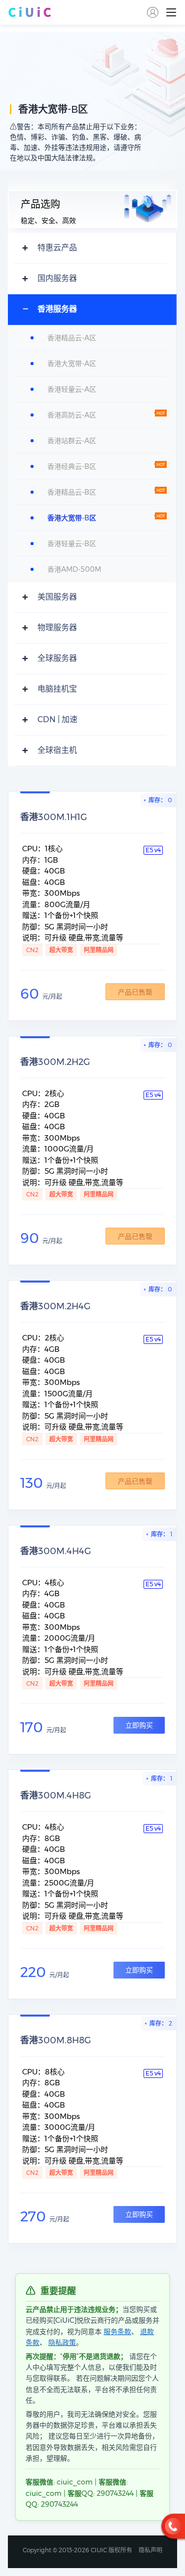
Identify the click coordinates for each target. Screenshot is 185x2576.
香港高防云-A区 (72, 415)
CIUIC (30, 12)
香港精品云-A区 (72, 338)
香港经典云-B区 (72, 466)
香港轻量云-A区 (72, 389)
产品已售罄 (135, 992)
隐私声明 (150, 2550)
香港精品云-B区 (72, 492)
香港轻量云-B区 (72, 544)
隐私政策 (62, 2343)
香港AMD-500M (74, 569)
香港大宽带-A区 (72, 364)
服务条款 (117, 2332)
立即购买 (139, 1725)
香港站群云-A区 (72, 441)
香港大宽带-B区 (72, 518)
